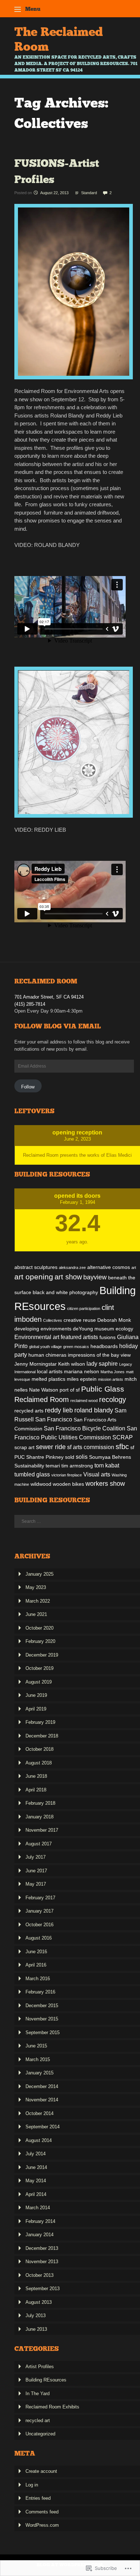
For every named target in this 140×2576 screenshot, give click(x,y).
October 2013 (39, 2275)
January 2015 (39, 2073)
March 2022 (38, 1601)
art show (68, 1277)
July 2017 (36, 1857)
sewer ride (51, 1447)
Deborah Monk (114, 1320)
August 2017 (39, 1844)
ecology (124, 1329)
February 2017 (40, 1898)
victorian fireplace (67, 1475)
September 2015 (43, 2033)
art (134, 1268)
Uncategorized (40, 2434)
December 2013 (42, 2248)
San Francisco (54, 1419)
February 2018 (40, 1803)
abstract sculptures (36, 1267)
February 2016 (40, 1992)
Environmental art (37, 1337)
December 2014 (42, 2086)
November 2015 (42, 2019)
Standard (89, 193)
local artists (50, 1371)
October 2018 (39, 1749)
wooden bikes (68, 1484)
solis (82, 1457)
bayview (95, 1277)
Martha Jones (113, 1372)
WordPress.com (42, 2525)
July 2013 (36, 2315)
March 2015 (38, 2059)
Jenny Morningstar (36, 1364)
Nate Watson (44, 1390)
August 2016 (39, 1938)
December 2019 (42, 1655)
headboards (104, 1346)
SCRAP (123, 1437)
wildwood (41, 1484)
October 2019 (39, 1668)
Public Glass (103, 1389)
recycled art (38, 2420)
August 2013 (39, 2302)
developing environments (43, 1329)
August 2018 (39, 1763)
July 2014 (36, 2154)
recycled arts (29, 1411)
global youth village (45, 1347)
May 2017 (36, 1884)
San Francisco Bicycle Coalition (85, 1428)
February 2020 (40, 1641)
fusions (108, 1337)
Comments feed (42, 2512)
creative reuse (80, 1320)
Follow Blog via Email (58, 1026)
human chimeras (47, 1355)
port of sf (70, 1390)
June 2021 (36, 1614)
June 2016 (36, 1952)
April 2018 (36, 1790)
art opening (34, 1277)
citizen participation (84, 1308)
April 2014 (36, 2194)
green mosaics (76, 1347)
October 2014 (39, 2113)
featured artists (79, 1337)
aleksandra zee (72, 1268)
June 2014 (36, 2167)
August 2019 (39, 1682)
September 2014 (43, 2127)
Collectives (53, 1320)
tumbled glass (32, 1474)
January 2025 (39, 1574)
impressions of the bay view (99, 1355)
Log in (32, 2485)
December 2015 (42, 2006)
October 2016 (39, 1925)
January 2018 (39, 1817)
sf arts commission (91, 1447)
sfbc (122, 1447)
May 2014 (36, 2181)
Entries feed (38, 2498)
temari (53, 1466)
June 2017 (36, 1871)
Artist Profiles (40, 2367)
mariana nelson (81, 1371)
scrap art (24, 1447)
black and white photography (65, 1292)
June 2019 (36, 1695)
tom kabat (107, 1465)
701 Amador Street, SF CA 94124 (49, 997)
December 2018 (42, 1736)
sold (70, 1457)
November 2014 (42, 2100)
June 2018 (36, 1776)
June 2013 (36, 2329)
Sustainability (29, 1466)
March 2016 (38, 1979)
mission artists (111, 1379)
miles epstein (82, 1379)
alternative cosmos (109, 1267)
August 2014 (39, 2140)
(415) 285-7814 (30, 1004)
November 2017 (42, 1830)
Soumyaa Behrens (110, 1457)
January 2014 (39, 2235)
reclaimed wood (84, 1401)
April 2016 (36, 1965)
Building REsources (46, 2380)
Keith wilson (72, 1364)
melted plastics (48, 1379)
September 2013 (43, 2289)
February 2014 (40, 2221)
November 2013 (42, 2262)
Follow (28, 1087)
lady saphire (102, 1364)
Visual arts (97, 1474)
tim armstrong (77, 1466)
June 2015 (36, 2046)
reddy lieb (59, 1410)
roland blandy (94, 1410)
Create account (41, 2471)
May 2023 (36, 1587)
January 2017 (39, 1911)
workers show (105, 1483)
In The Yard (38, 2394)
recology (113, 1399)
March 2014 (38, 2208)
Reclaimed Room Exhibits (52, 2407)
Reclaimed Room (42, 1399)
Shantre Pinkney (45, 1457)
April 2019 (36, 1709)
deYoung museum (94, 1329)
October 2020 (39, 1628)
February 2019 (40, 1722)
